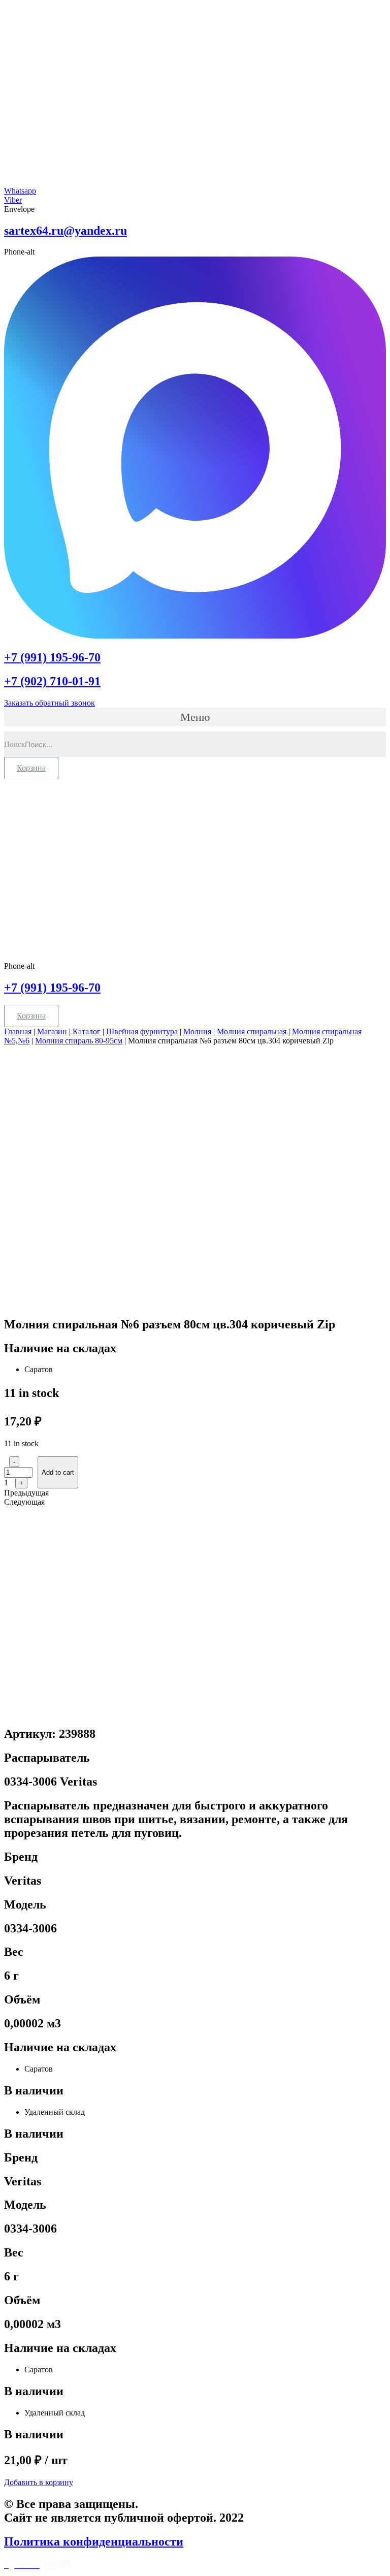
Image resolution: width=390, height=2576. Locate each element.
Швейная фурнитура (142, 1031)
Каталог (87, 1031)
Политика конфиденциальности (94, 2541)
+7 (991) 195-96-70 (52, 657)
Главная (18, 1031)
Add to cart (58, 1472)
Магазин (52, 1031)
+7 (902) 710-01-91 (52, 681)
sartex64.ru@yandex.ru (66, 231)
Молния (197, 1031)
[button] (195, 717)
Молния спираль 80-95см (79, 1041)
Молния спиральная (252, 1031)
